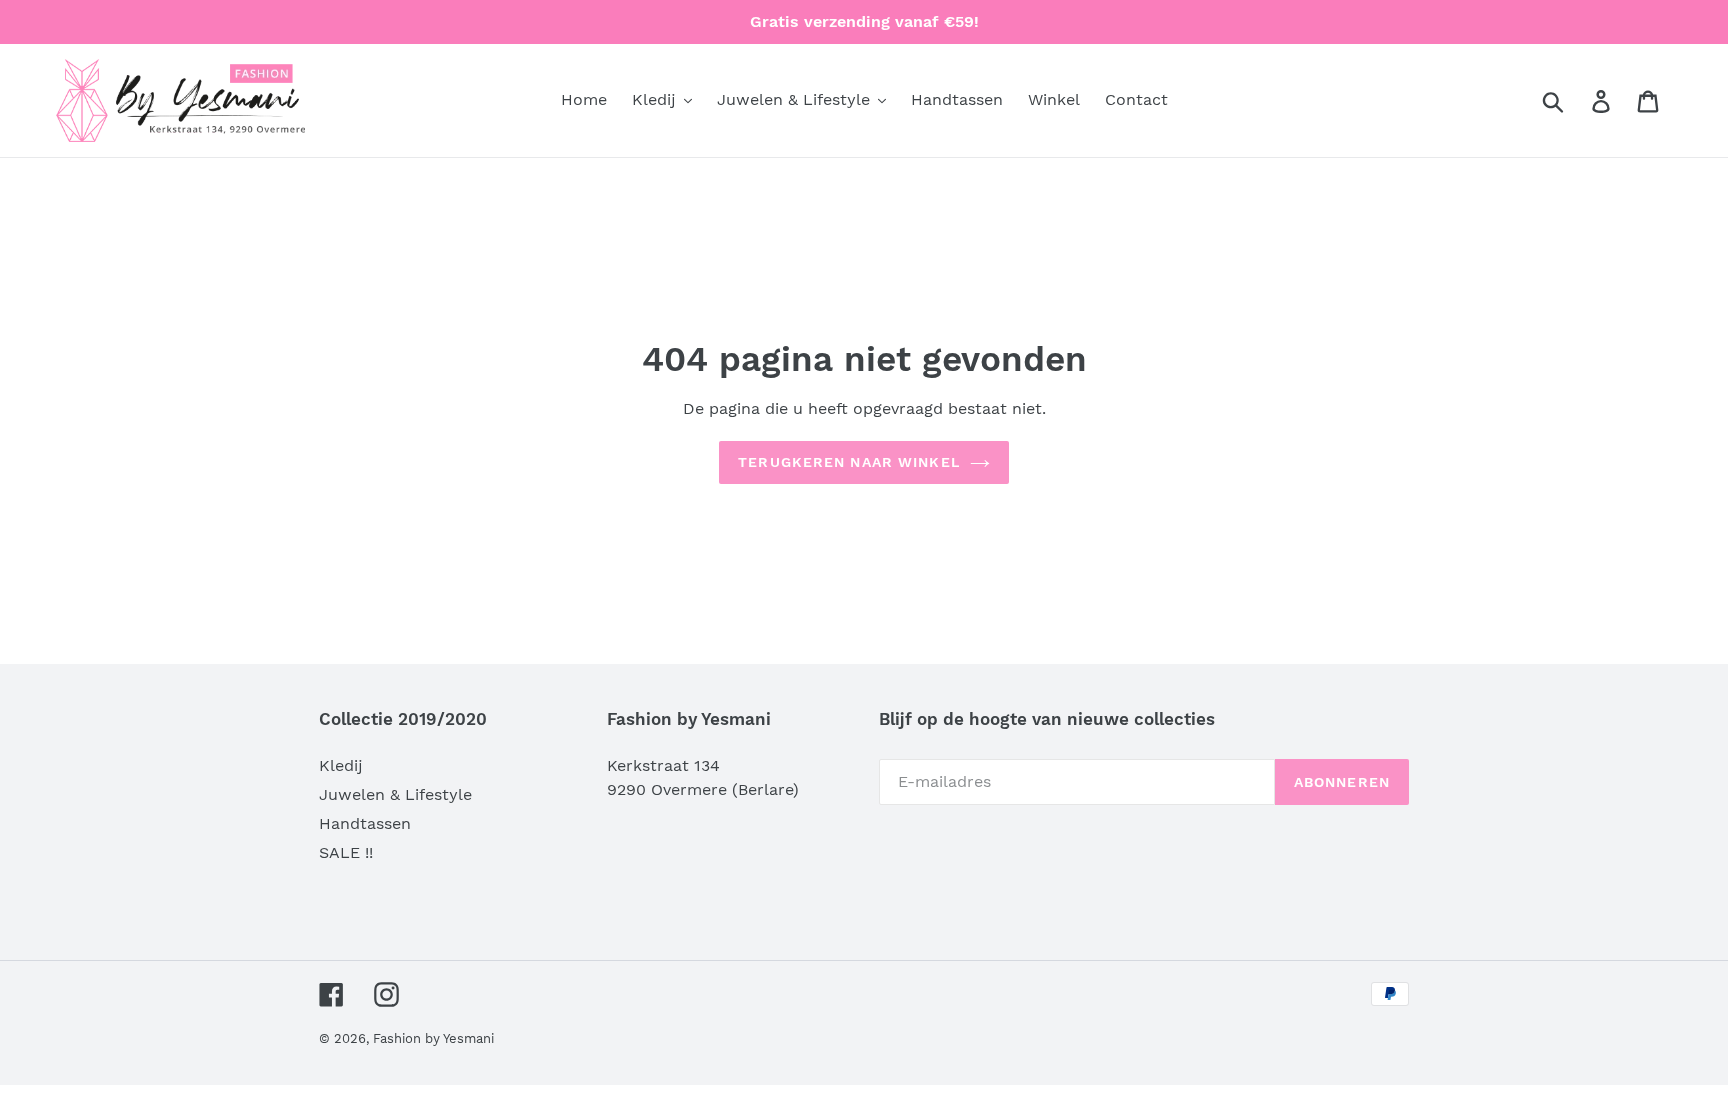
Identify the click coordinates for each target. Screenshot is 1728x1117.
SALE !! (346, 852)
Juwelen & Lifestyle (395, 794)
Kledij (341, 765)
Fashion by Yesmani (433, 1038)
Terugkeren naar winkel (849, 462)
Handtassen (365, 823)
